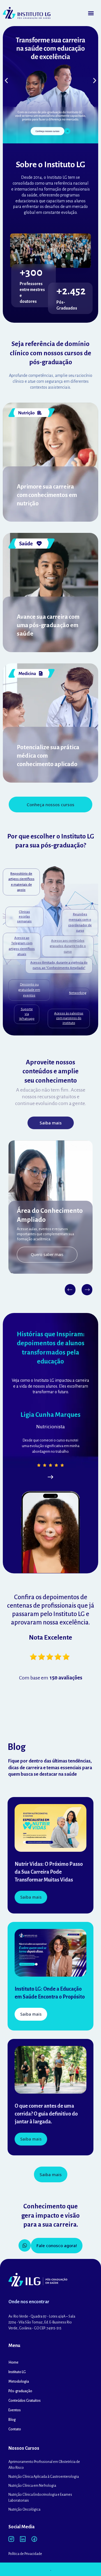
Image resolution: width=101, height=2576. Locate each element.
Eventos (15, 2410)
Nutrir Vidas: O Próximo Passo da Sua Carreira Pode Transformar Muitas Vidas (49, 1872)
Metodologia (19, 2382)
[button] (91, 13)
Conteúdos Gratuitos (25, 2401)
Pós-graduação (20, 2391)
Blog (12, 2420)
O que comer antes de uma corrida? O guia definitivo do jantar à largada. (46, 2114)
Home (13, 2362)
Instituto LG (17, 2372)
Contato (15, 2429)
